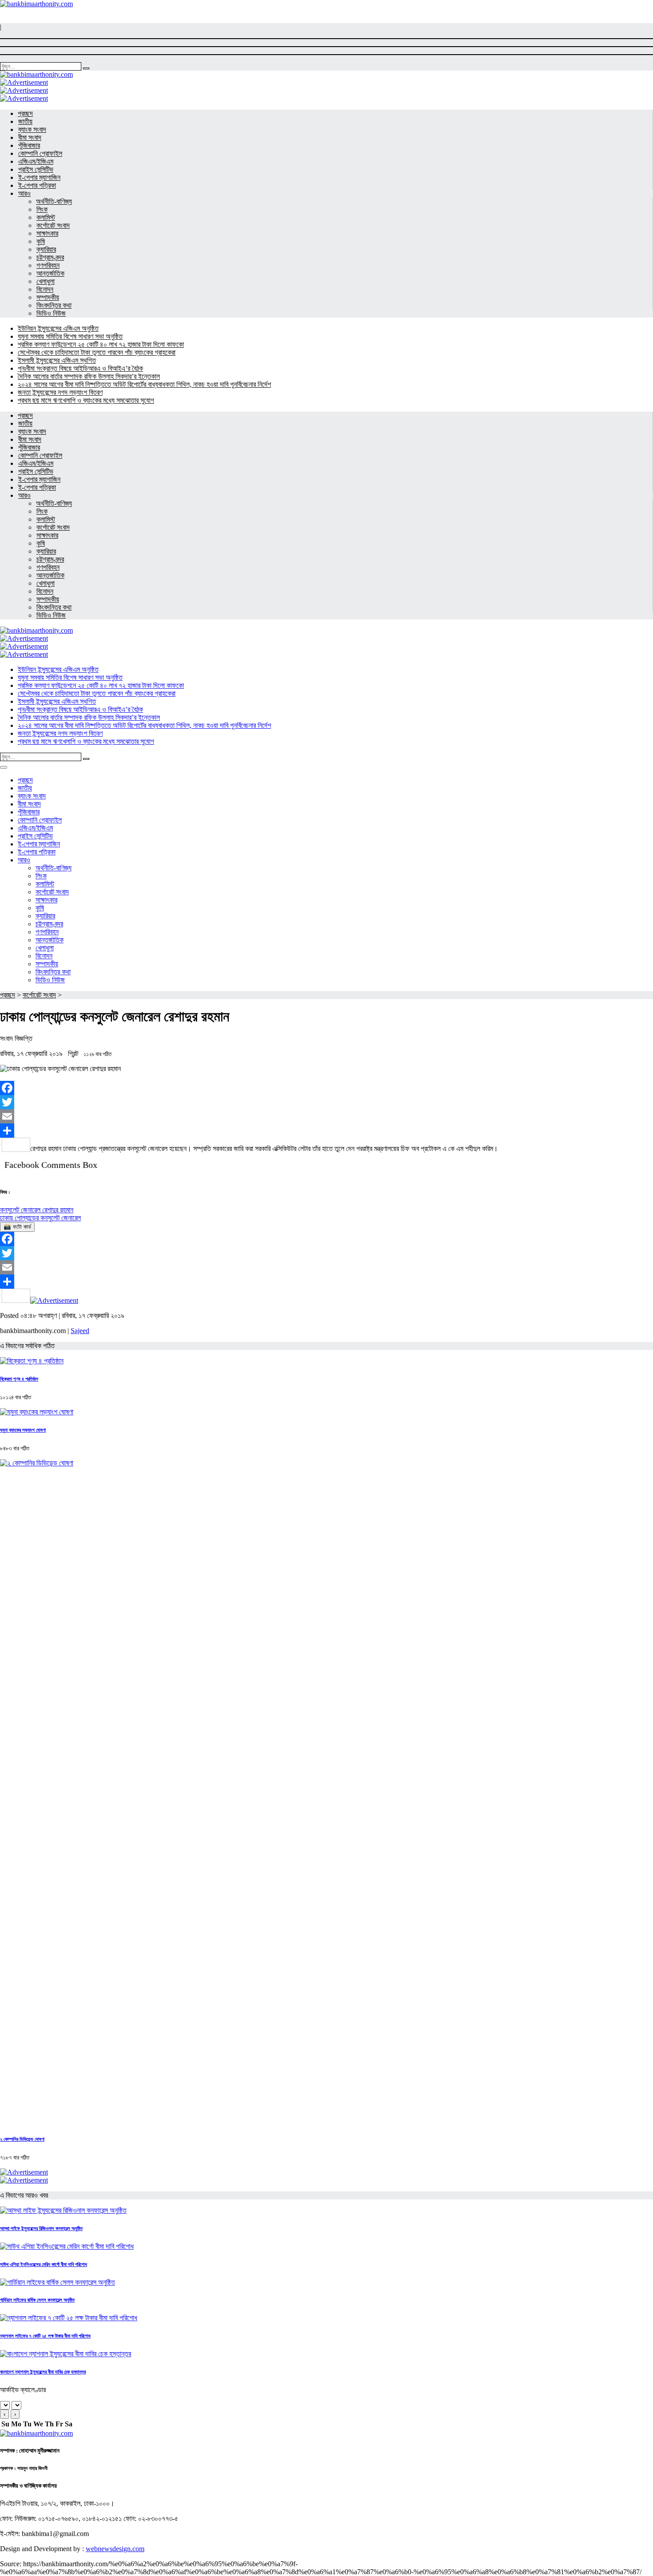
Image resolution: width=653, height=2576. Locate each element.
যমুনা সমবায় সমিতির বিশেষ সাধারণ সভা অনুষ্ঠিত (70, 336)
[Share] (326, 1131)
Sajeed (80, 1331)
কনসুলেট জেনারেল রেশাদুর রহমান (37, 1210)
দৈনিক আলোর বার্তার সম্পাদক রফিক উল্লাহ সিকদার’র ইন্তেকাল (89, 376)
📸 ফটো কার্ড (17, 1227)
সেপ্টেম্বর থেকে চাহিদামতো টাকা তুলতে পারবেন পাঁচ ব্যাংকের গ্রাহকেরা (97, 352)
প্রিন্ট (74, 1054)
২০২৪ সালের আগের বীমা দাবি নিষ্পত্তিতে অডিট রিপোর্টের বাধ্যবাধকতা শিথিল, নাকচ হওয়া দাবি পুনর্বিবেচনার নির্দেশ (144, 384)
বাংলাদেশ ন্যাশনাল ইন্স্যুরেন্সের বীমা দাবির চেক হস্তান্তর (43, 2372)
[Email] (326, 1116)
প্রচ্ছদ (8, 995)
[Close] (4, 767)
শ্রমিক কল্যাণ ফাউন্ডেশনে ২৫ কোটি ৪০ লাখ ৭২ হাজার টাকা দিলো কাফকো (101, 344)
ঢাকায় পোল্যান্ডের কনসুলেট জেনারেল (40, 1218)
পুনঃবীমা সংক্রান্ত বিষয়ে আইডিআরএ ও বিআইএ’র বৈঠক (80, 368)
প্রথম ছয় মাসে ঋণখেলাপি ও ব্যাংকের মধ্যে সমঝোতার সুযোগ (86, 400)
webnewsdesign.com (115, 2549)
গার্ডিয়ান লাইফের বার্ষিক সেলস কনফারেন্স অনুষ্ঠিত (37, 2300)
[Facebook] (326, 1088)
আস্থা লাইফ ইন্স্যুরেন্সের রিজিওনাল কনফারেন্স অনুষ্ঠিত (41, 2228)
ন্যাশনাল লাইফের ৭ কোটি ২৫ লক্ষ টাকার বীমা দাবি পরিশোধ (45, 2336)
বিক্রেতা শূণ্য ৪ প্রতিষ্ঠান (19, 1379)
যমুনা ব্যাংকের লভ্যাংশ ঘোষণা (23, 1430)
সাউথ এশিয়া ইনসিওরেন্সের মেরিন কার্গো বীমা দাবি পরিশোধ (44, 2264)
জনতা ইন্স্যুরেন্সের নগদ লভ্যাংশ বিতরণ (60, 392)
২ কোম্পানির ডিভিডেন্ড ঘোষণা (22, 2139)
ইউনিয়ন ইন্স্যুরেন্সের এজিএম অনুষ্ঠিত (58, 328)
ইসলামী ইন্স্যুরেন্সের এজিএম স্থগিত (57, 360)
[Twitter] (326, 1102)
